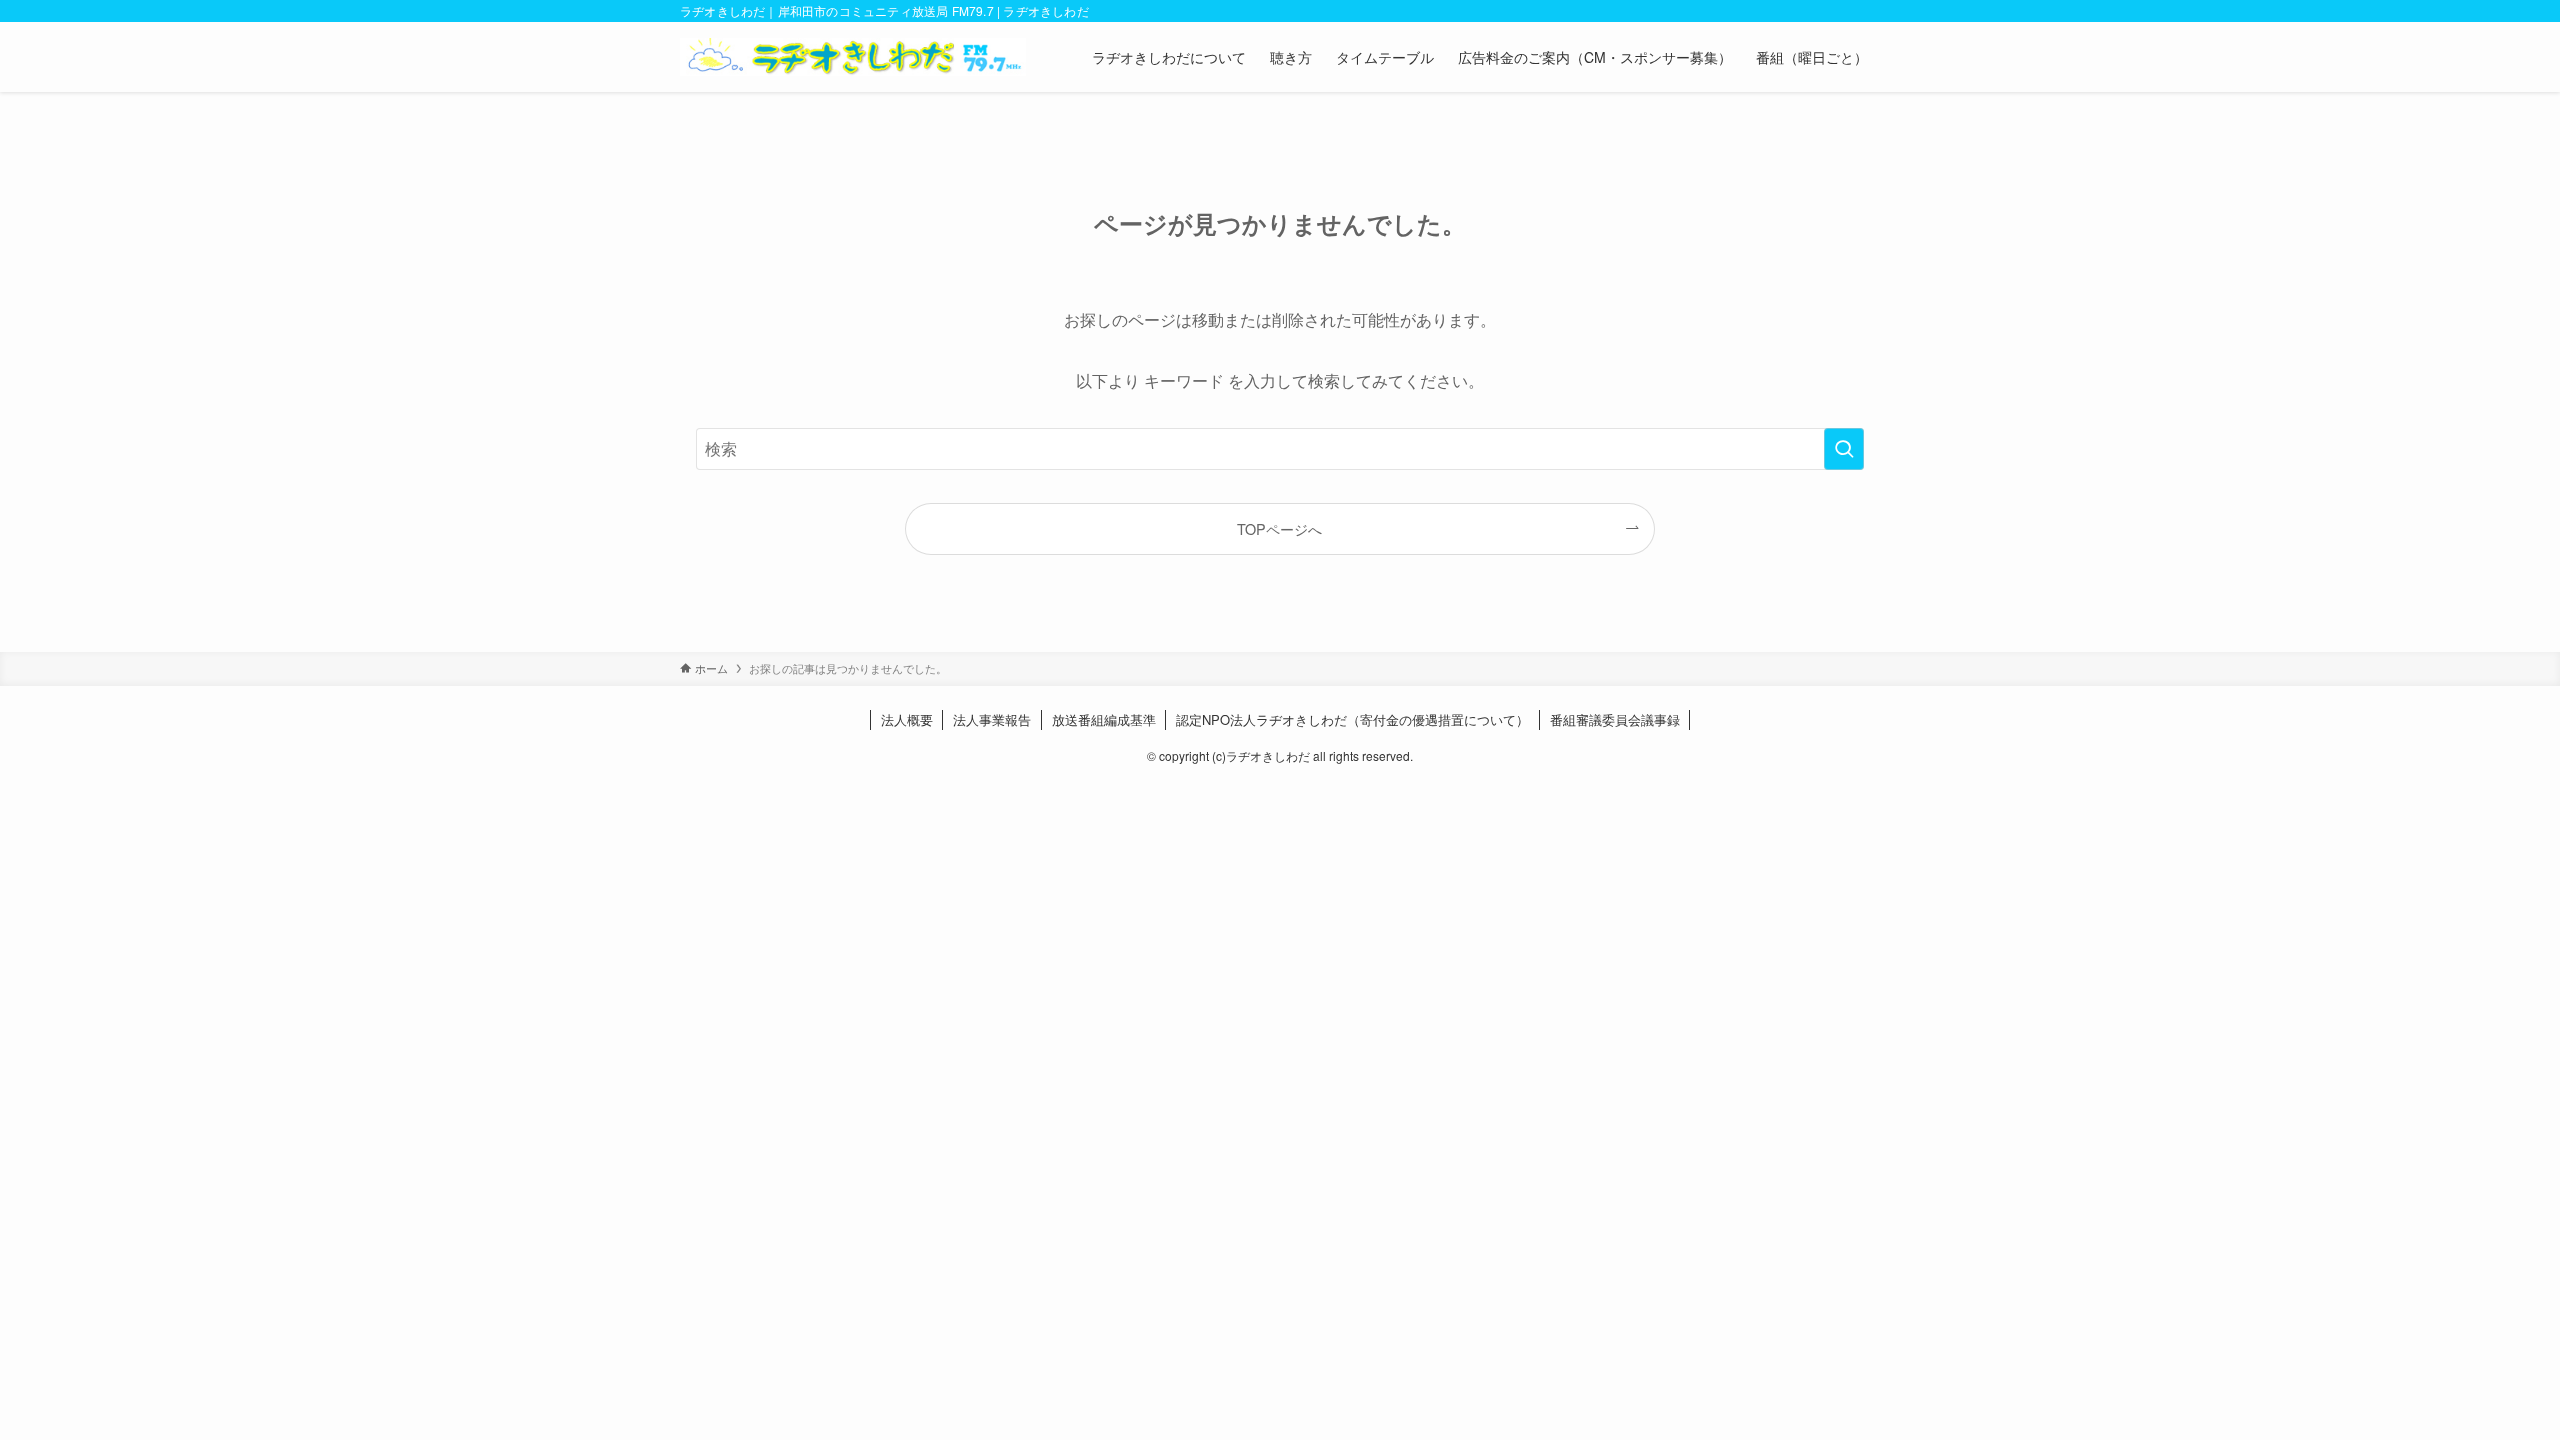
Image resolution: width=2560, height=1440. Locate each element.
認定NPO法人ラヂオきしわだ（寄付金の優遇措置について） (1352, 719)
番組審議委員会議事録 (1615, 719)
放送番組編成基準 (1104, 719)
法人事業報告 (992, 719)
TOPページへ (1279, 528)
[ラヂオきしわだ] (853, 57)
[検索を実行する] (1844, 449)
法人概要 (907, 719)
